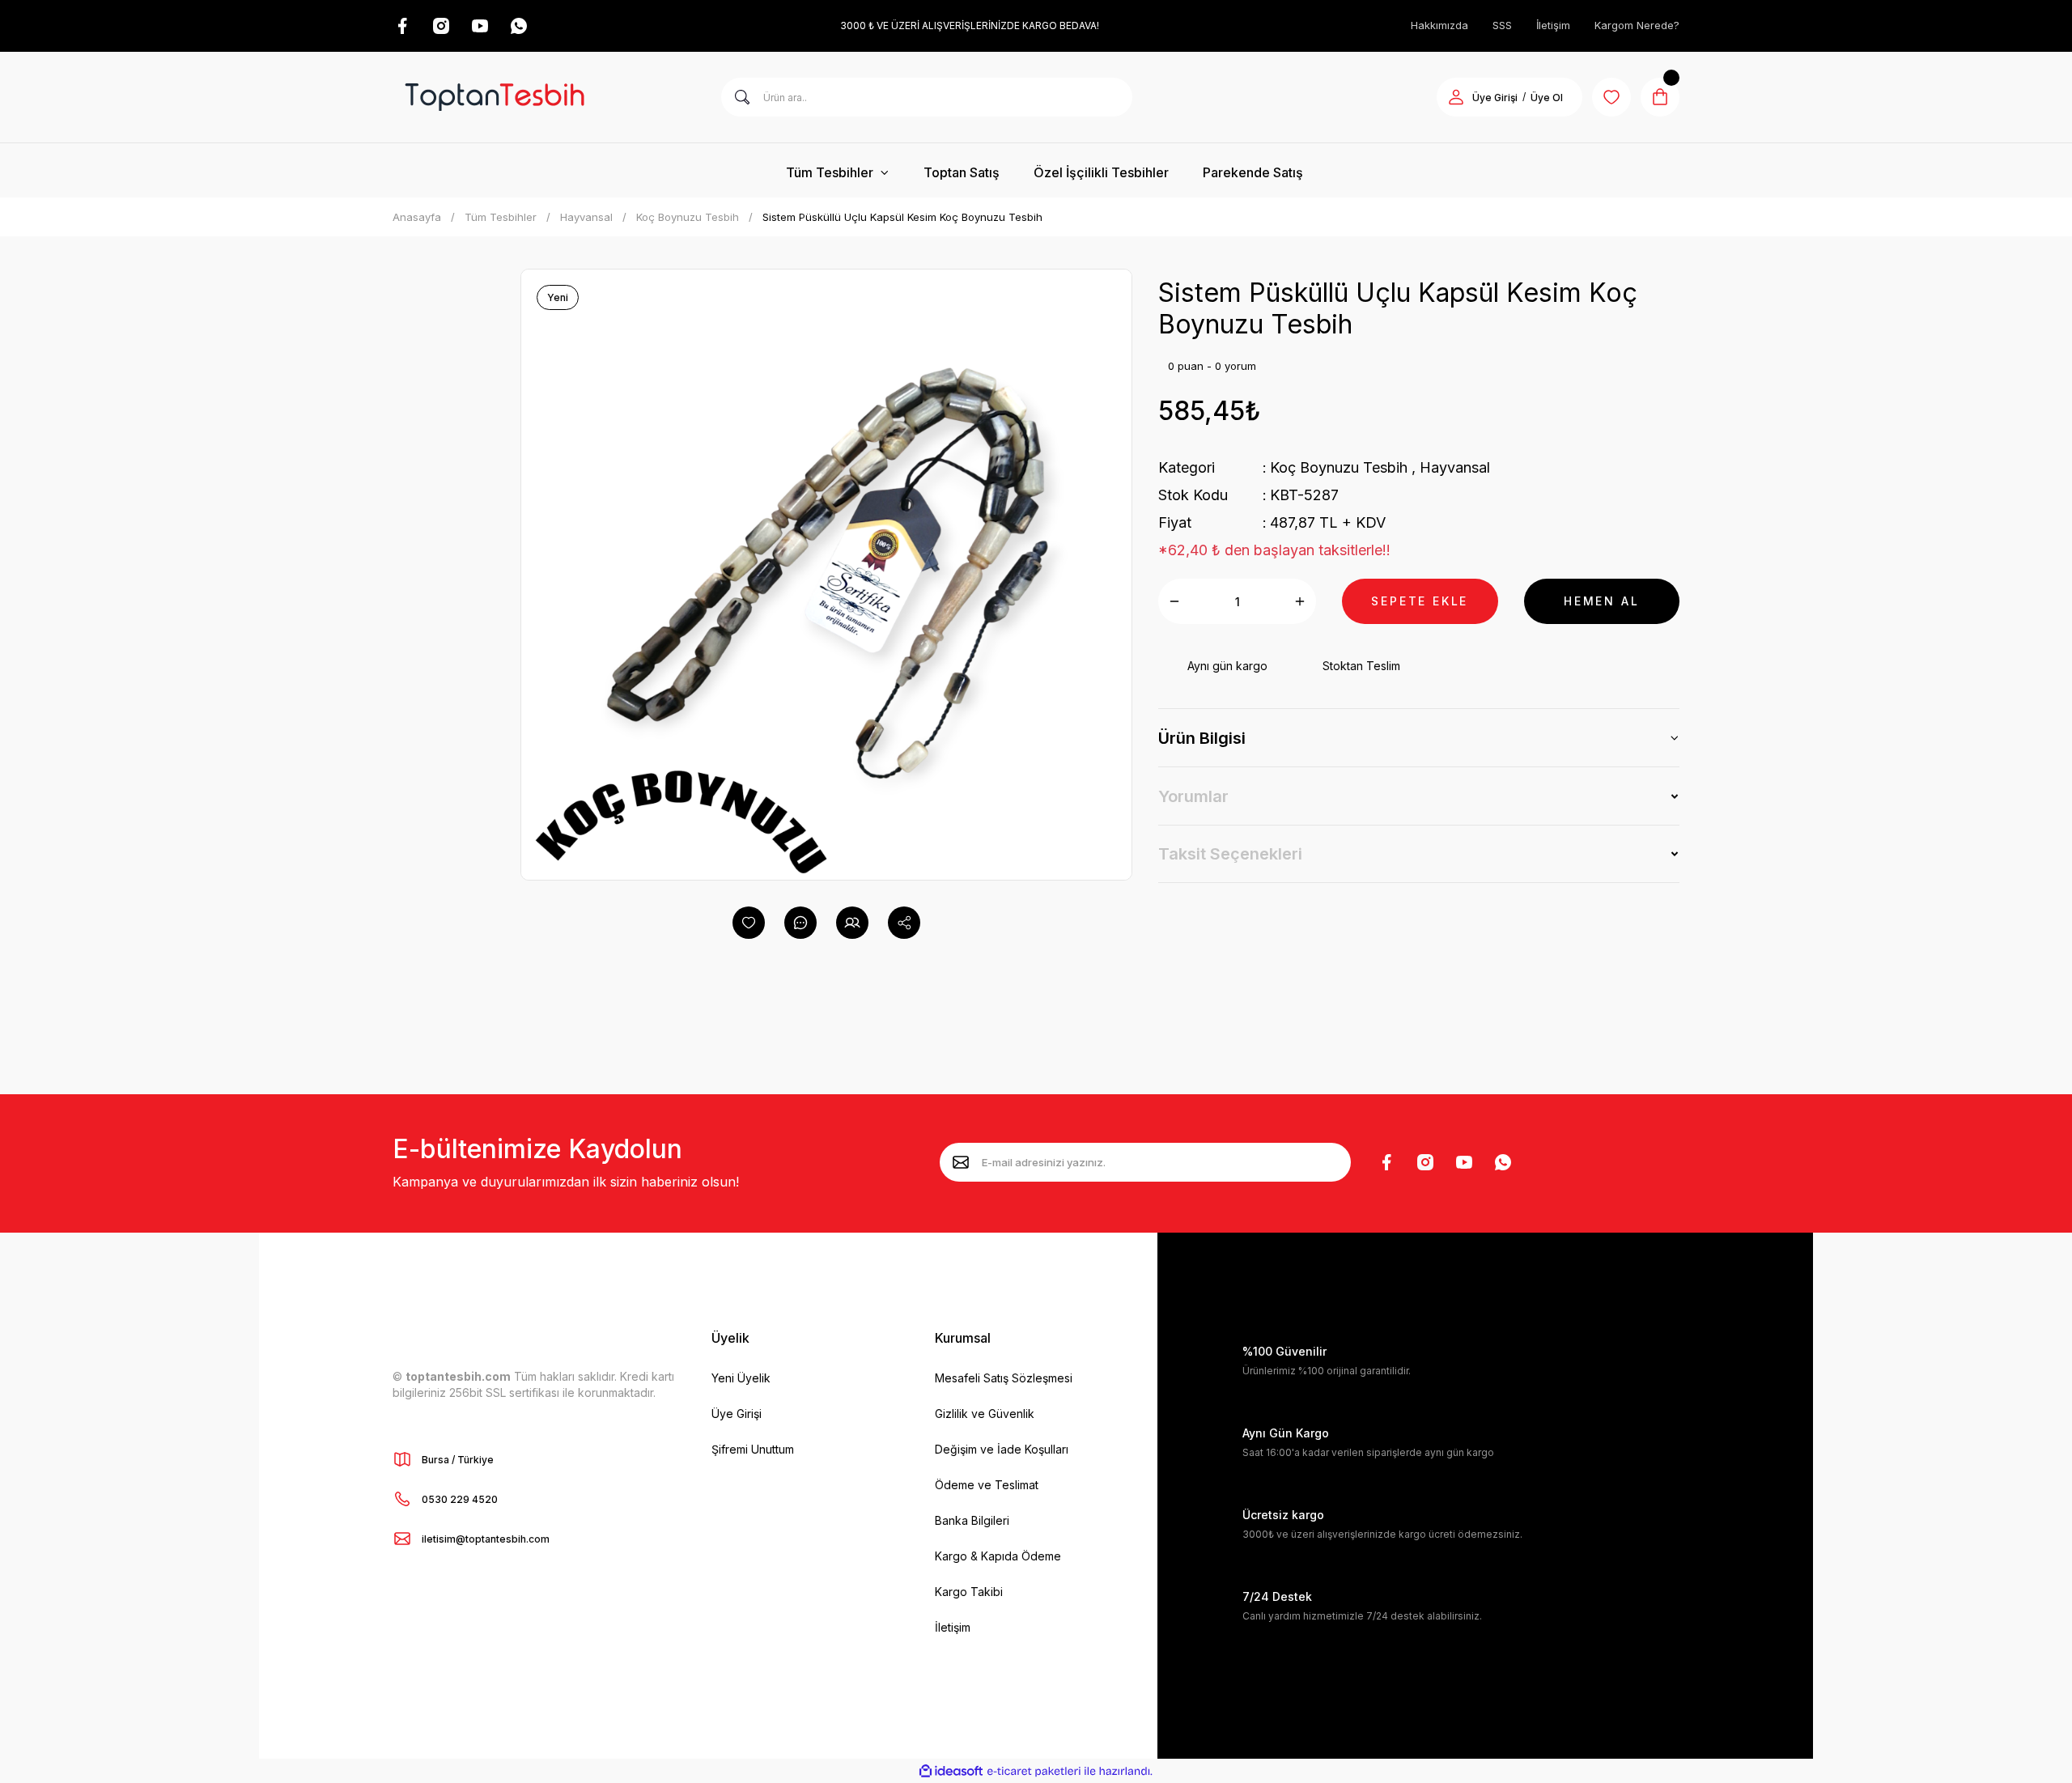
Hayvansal (1455, 467)
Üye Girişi (1495, 98)
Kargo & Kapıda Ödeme (998, 1556)
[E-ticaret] (1034, 1771)
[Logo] (495, 97)
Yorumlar (1193, 796)
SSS (1502, 25)
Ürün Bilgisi (1202, 738)
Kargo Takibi (969, 1592)
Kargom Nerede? (1637, 25)
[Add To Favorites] (749, 923)
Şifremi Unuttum (753, 1449)
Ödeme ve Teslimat (987, 1485)
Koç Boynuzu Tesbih (1339, 467)
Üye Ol (1547, 98)
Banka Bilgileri (972, 1520)
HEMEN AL (1601, 601)
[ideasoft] (951, 1771)
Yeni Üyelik (741, 1378)
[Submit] (961, 1162)
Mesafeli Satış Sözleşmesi (1004, 1378)
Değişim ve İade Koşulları (1002, 1449)
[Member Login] (1456, 97)
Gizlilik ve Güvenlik (985, 1414)
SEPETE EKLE (1420, 601)
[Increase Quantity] (1300, 601)
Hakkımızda (1439, 25)
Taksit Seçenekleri (1230, 854)
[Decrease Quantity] (1174, 601)
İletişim (1553, 25)
